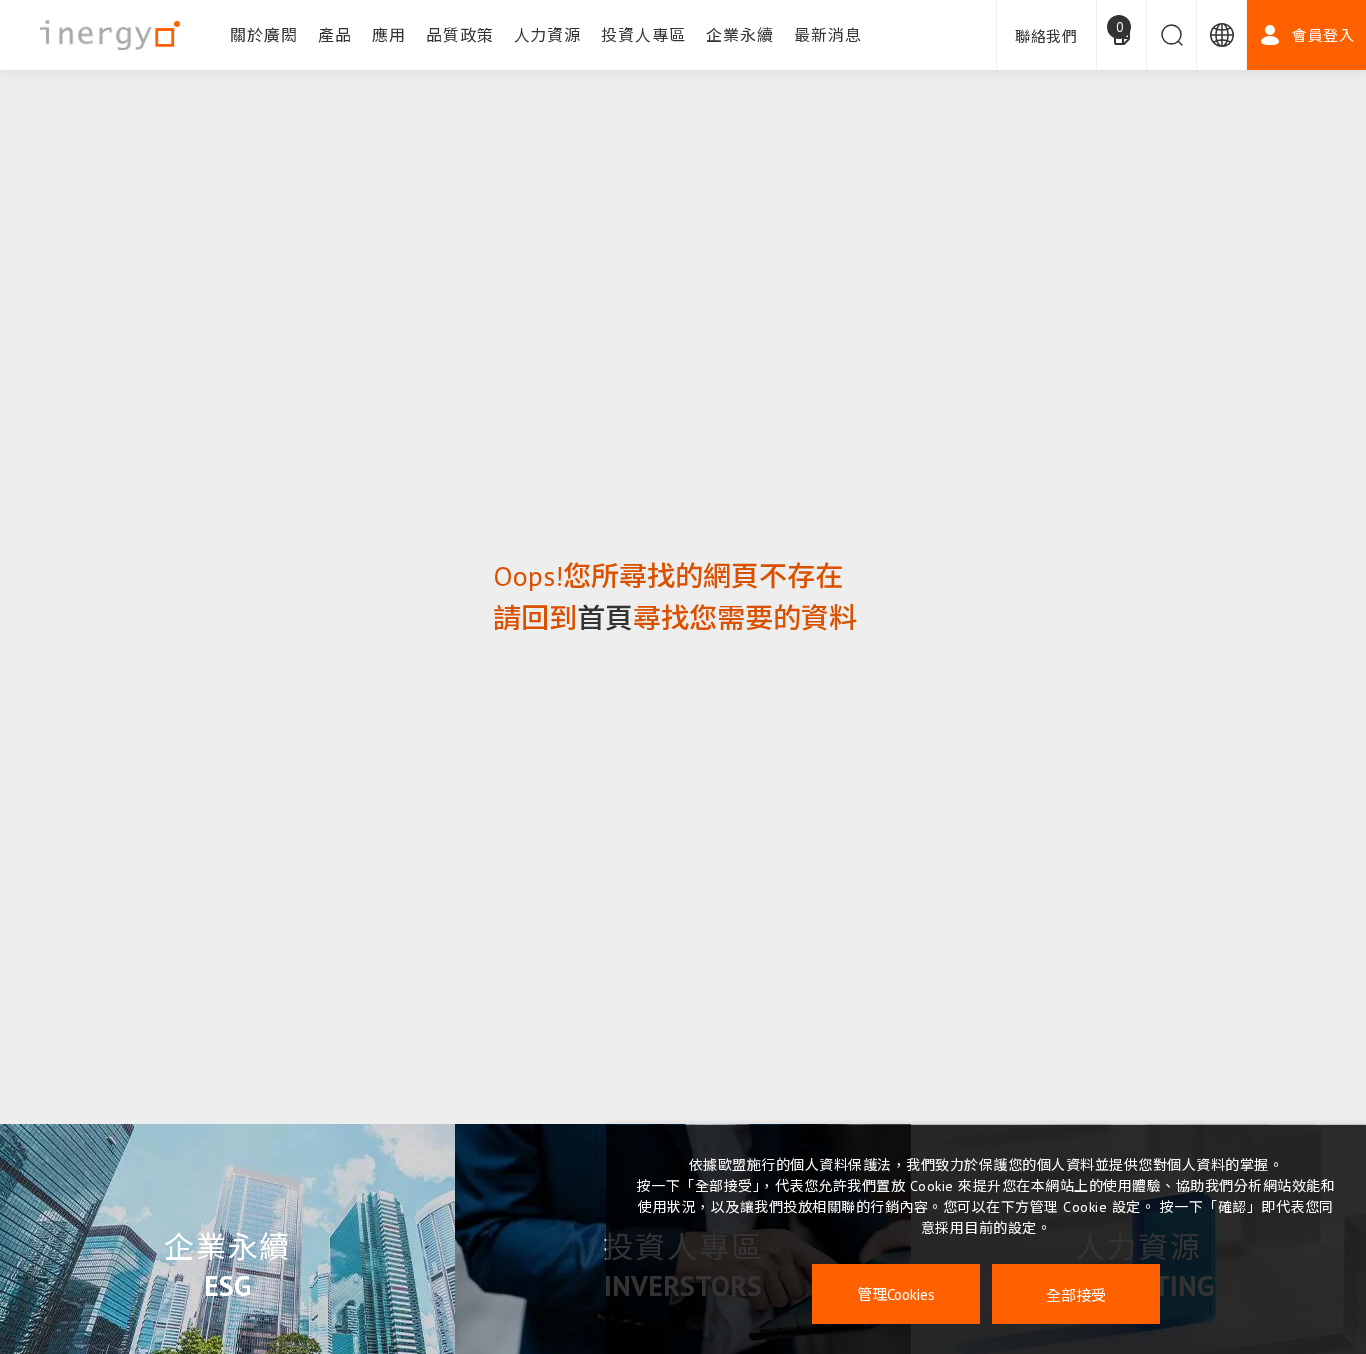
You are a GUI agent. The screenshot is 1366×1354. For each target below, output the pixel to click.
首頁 (605, 617)
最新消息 (828, 35)
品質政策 (460, 35)
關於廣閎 (264, 35)
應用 (389, 35)
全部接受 (1076, 1294)
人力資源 (548, 35)
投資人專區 (643, 35)
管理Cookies (896, 1294)
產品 (335, 35)
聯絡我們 (1046, 36)
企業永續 (740, 35)
